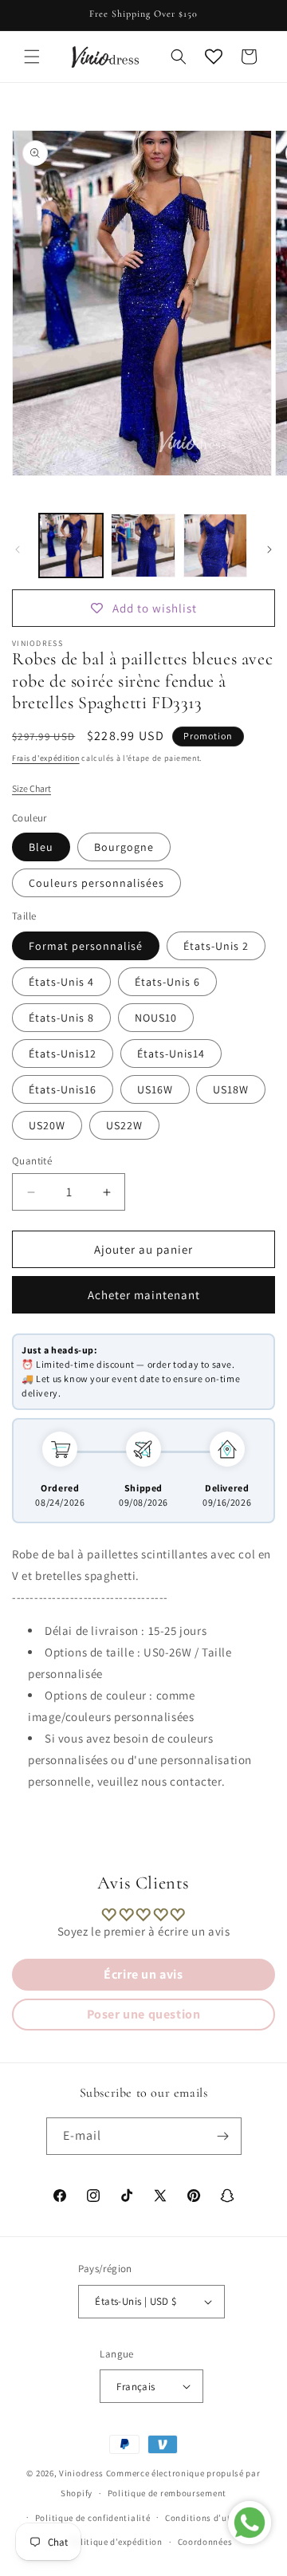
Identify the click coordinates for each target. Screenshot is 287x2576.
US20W (47, 1125)
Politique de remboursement (167, 2493)
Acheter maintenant (144, 1295)
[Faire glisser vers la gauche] (18, 549)
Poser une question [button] (144, 2014)
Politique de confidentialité (93, 2518)
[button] (32, 57)
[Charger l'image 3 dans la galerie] (215, 546)
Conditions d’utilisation (216, 2518)
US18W (231, 1089)
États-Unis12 (63, 1054)
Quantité (32, 1161)
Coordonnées (205, 2542)
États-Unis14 (171, 1054)
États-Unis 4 (61, 982)
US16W (155, 1089)
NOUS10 (156, 1018)
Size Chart (31, 788)
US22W (124, 1125)
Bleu (41, 847)
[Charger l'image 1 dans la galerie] (71, 546)
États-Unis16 (63, 1089)
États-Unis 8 (61, 1018)
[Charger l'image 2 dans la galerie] (143, 546)
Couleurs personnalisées (96, 883)
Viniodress (81, 2473)
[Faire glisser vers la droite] (269, 549)
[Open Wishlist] (214, 57)
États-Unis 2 (216, 946)
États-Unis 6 (167, 982)
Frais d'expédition (46, 758)
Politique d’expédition (116, 2542)
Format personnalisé (86, 946)
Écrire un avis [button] (143, 1974)
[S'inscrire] (223, 2136)
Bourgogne (124, 847)
